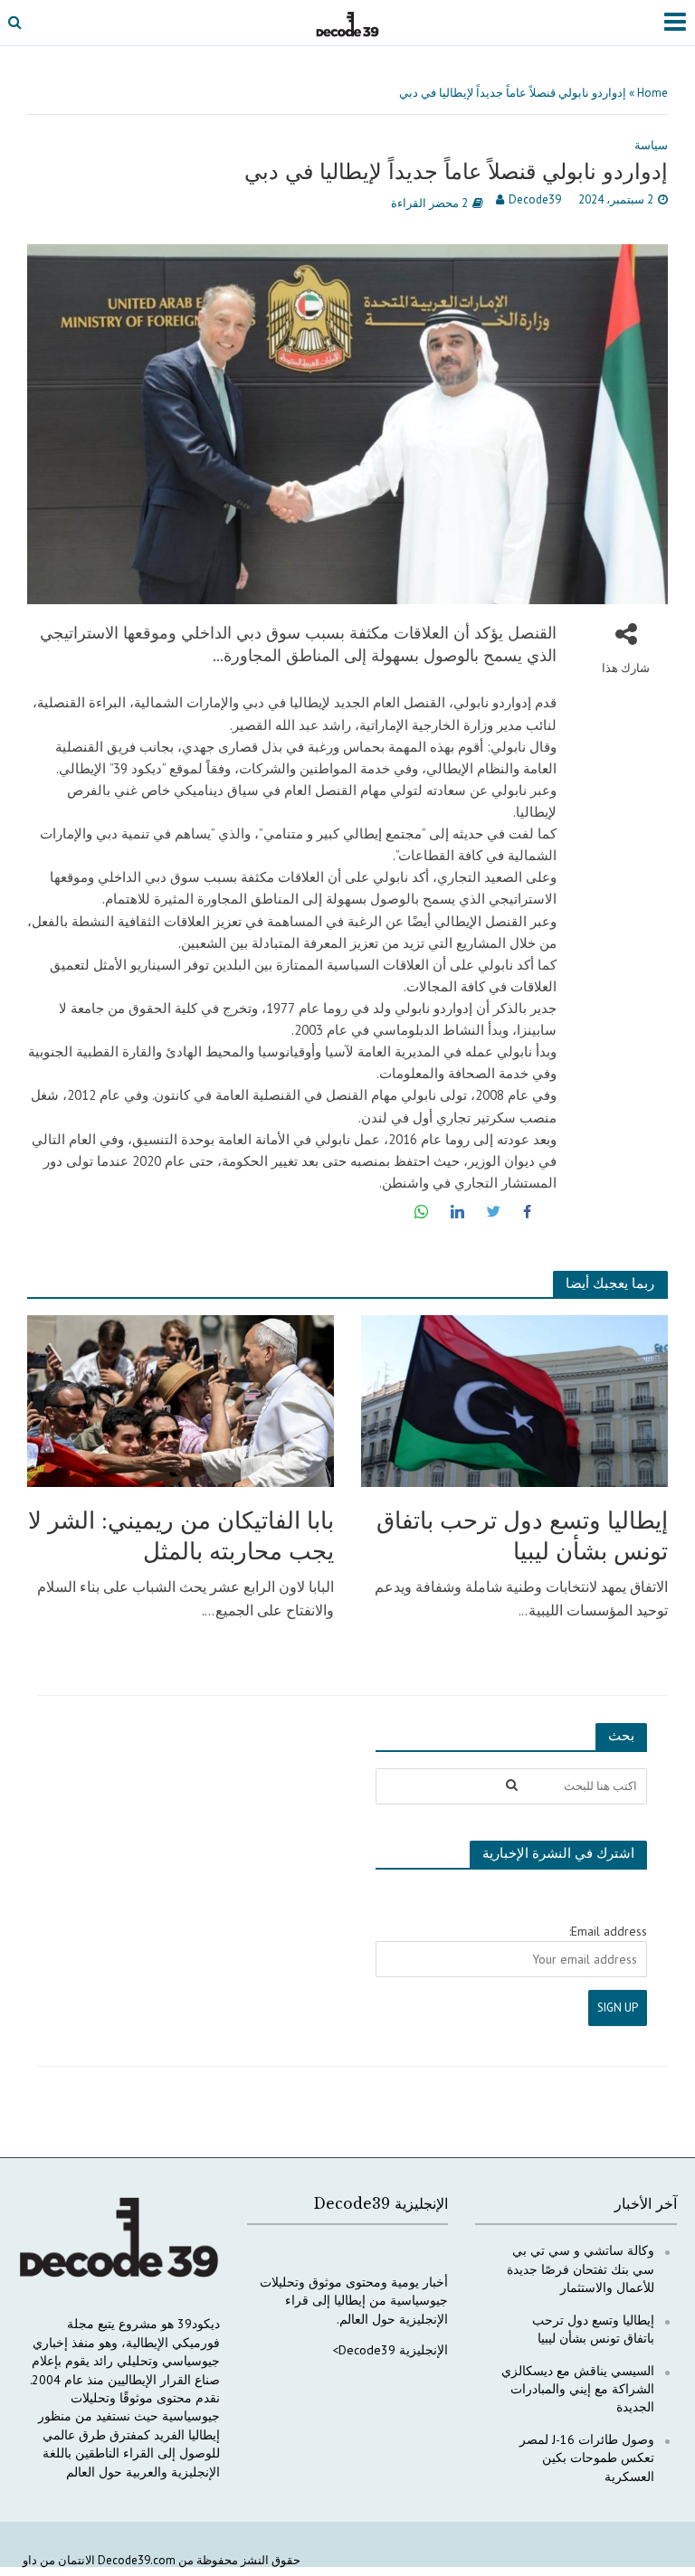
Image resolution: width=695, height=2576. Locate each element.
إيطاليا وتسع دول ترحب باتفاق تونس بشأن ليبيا (522, 1536)
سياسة (651, 145)
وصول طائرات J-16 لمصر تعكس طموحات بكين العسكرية (587, 2458)
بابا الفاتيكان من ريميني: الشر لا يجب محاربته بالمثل (181, 1536)
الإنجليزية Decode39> (390, 2350)
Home (652, 93)
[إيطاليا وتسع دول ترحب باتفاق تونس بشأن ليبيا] (514, 1399)
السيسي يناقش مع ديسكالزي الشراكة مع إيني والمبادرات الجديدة (578, 2389)
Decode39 (535, 199)
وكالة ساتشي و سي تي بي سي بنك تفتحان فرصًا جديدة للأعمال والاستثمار (581, 2269)
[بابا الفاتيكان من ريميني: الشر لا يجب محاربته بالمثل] (181, 1399)
